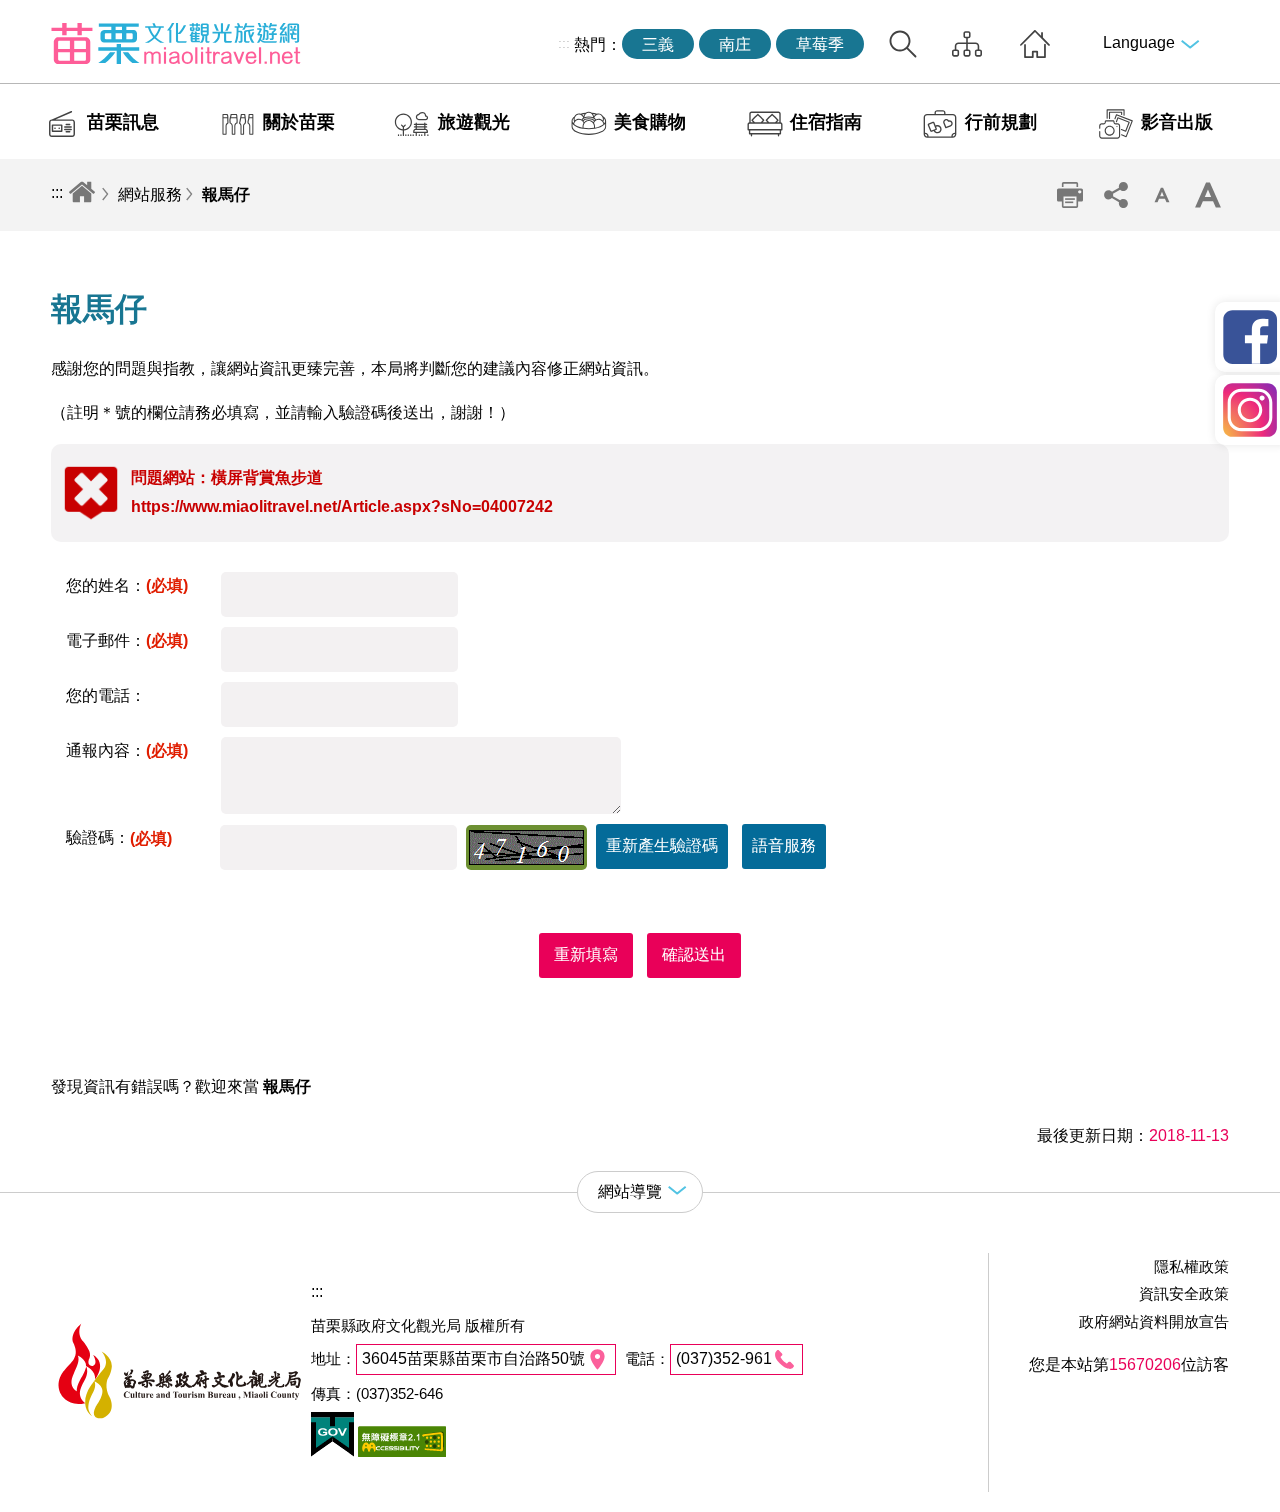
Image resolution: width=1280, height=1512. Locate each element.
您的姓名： (127, 585)
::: (564, 43)
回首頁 (1035, 44)
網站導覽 (967, 44)
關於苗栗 (299, 122)
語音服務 (784, 845)
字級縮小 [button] (1162, 195)
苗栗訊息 (123, 122)
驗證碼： (119, 837)
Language (1139, 42)
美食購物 (650, 122)
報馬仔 (226, 194)
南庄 (735, 44)
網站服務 (150, 194)
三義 (658, 44)
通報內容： (127, 750)
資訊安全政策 (1184, 1293)
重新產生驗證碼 (662, 845)
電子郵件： (127, 640)
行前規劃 (1001, 122)
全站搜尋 (903, 44)
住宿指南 (826, 122)
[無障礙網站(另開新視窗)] (400, 1451)
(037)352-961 (724, 1358)
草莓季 (820, 44)
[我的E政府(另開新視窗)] (332, 1451)
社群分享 (1116, 195)
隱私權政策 (1191, 1266)
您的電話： (106, 695)
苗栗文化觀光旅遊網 (176, 43)
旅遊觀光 (474, 122)
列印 (1070, 195)
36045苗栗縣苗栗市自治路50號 (473, 1358)
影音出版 (1177, 122)
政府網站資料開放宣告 (1154, 1321)
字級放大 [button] (1208, 195)
